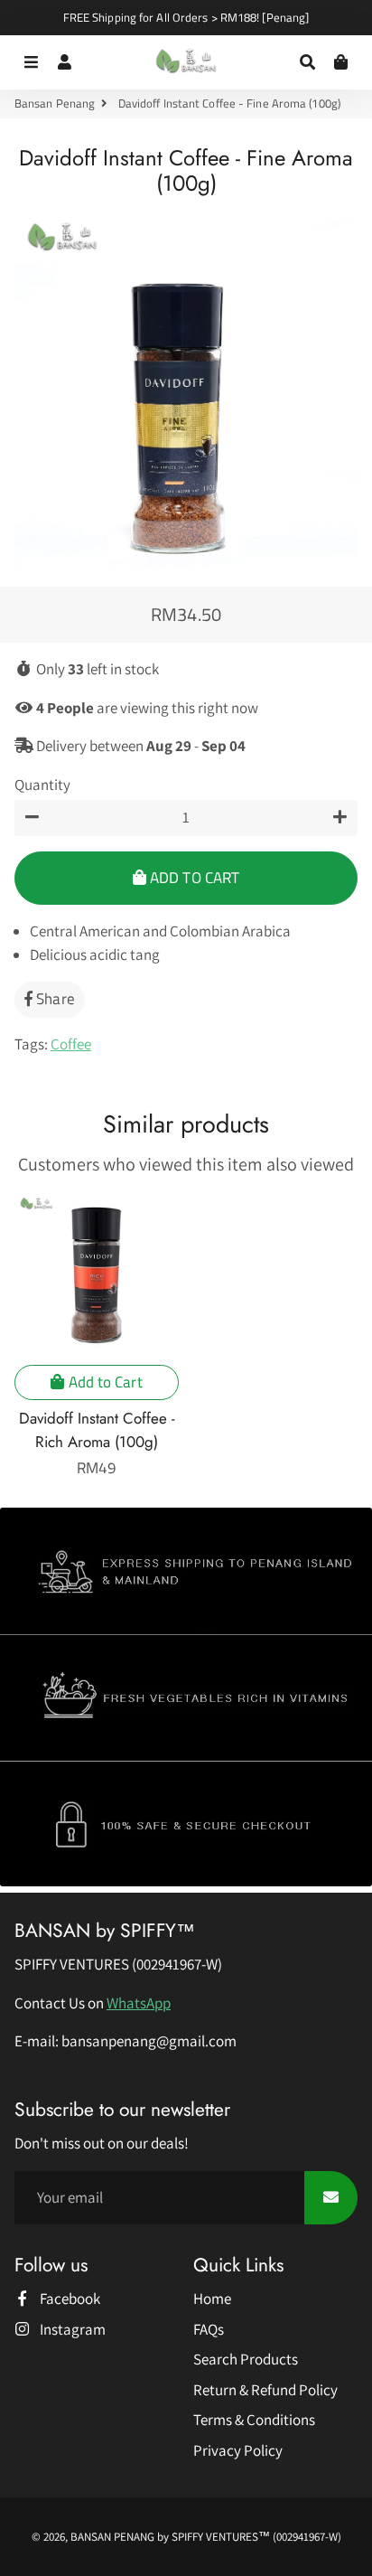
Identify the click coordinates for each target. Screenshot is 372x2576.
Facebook (69, 2299)
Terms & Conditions (254, 2420)
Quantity (42, 785)
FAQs (209, 2329)
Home (212, 2299)
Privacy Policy (238, 2450)
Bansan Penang (55, 103)
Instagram (71, 2329)
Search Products (246, 2359)
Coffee (71, 1044)
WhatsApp (139, 2003)
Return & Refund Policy (265, 2390)
